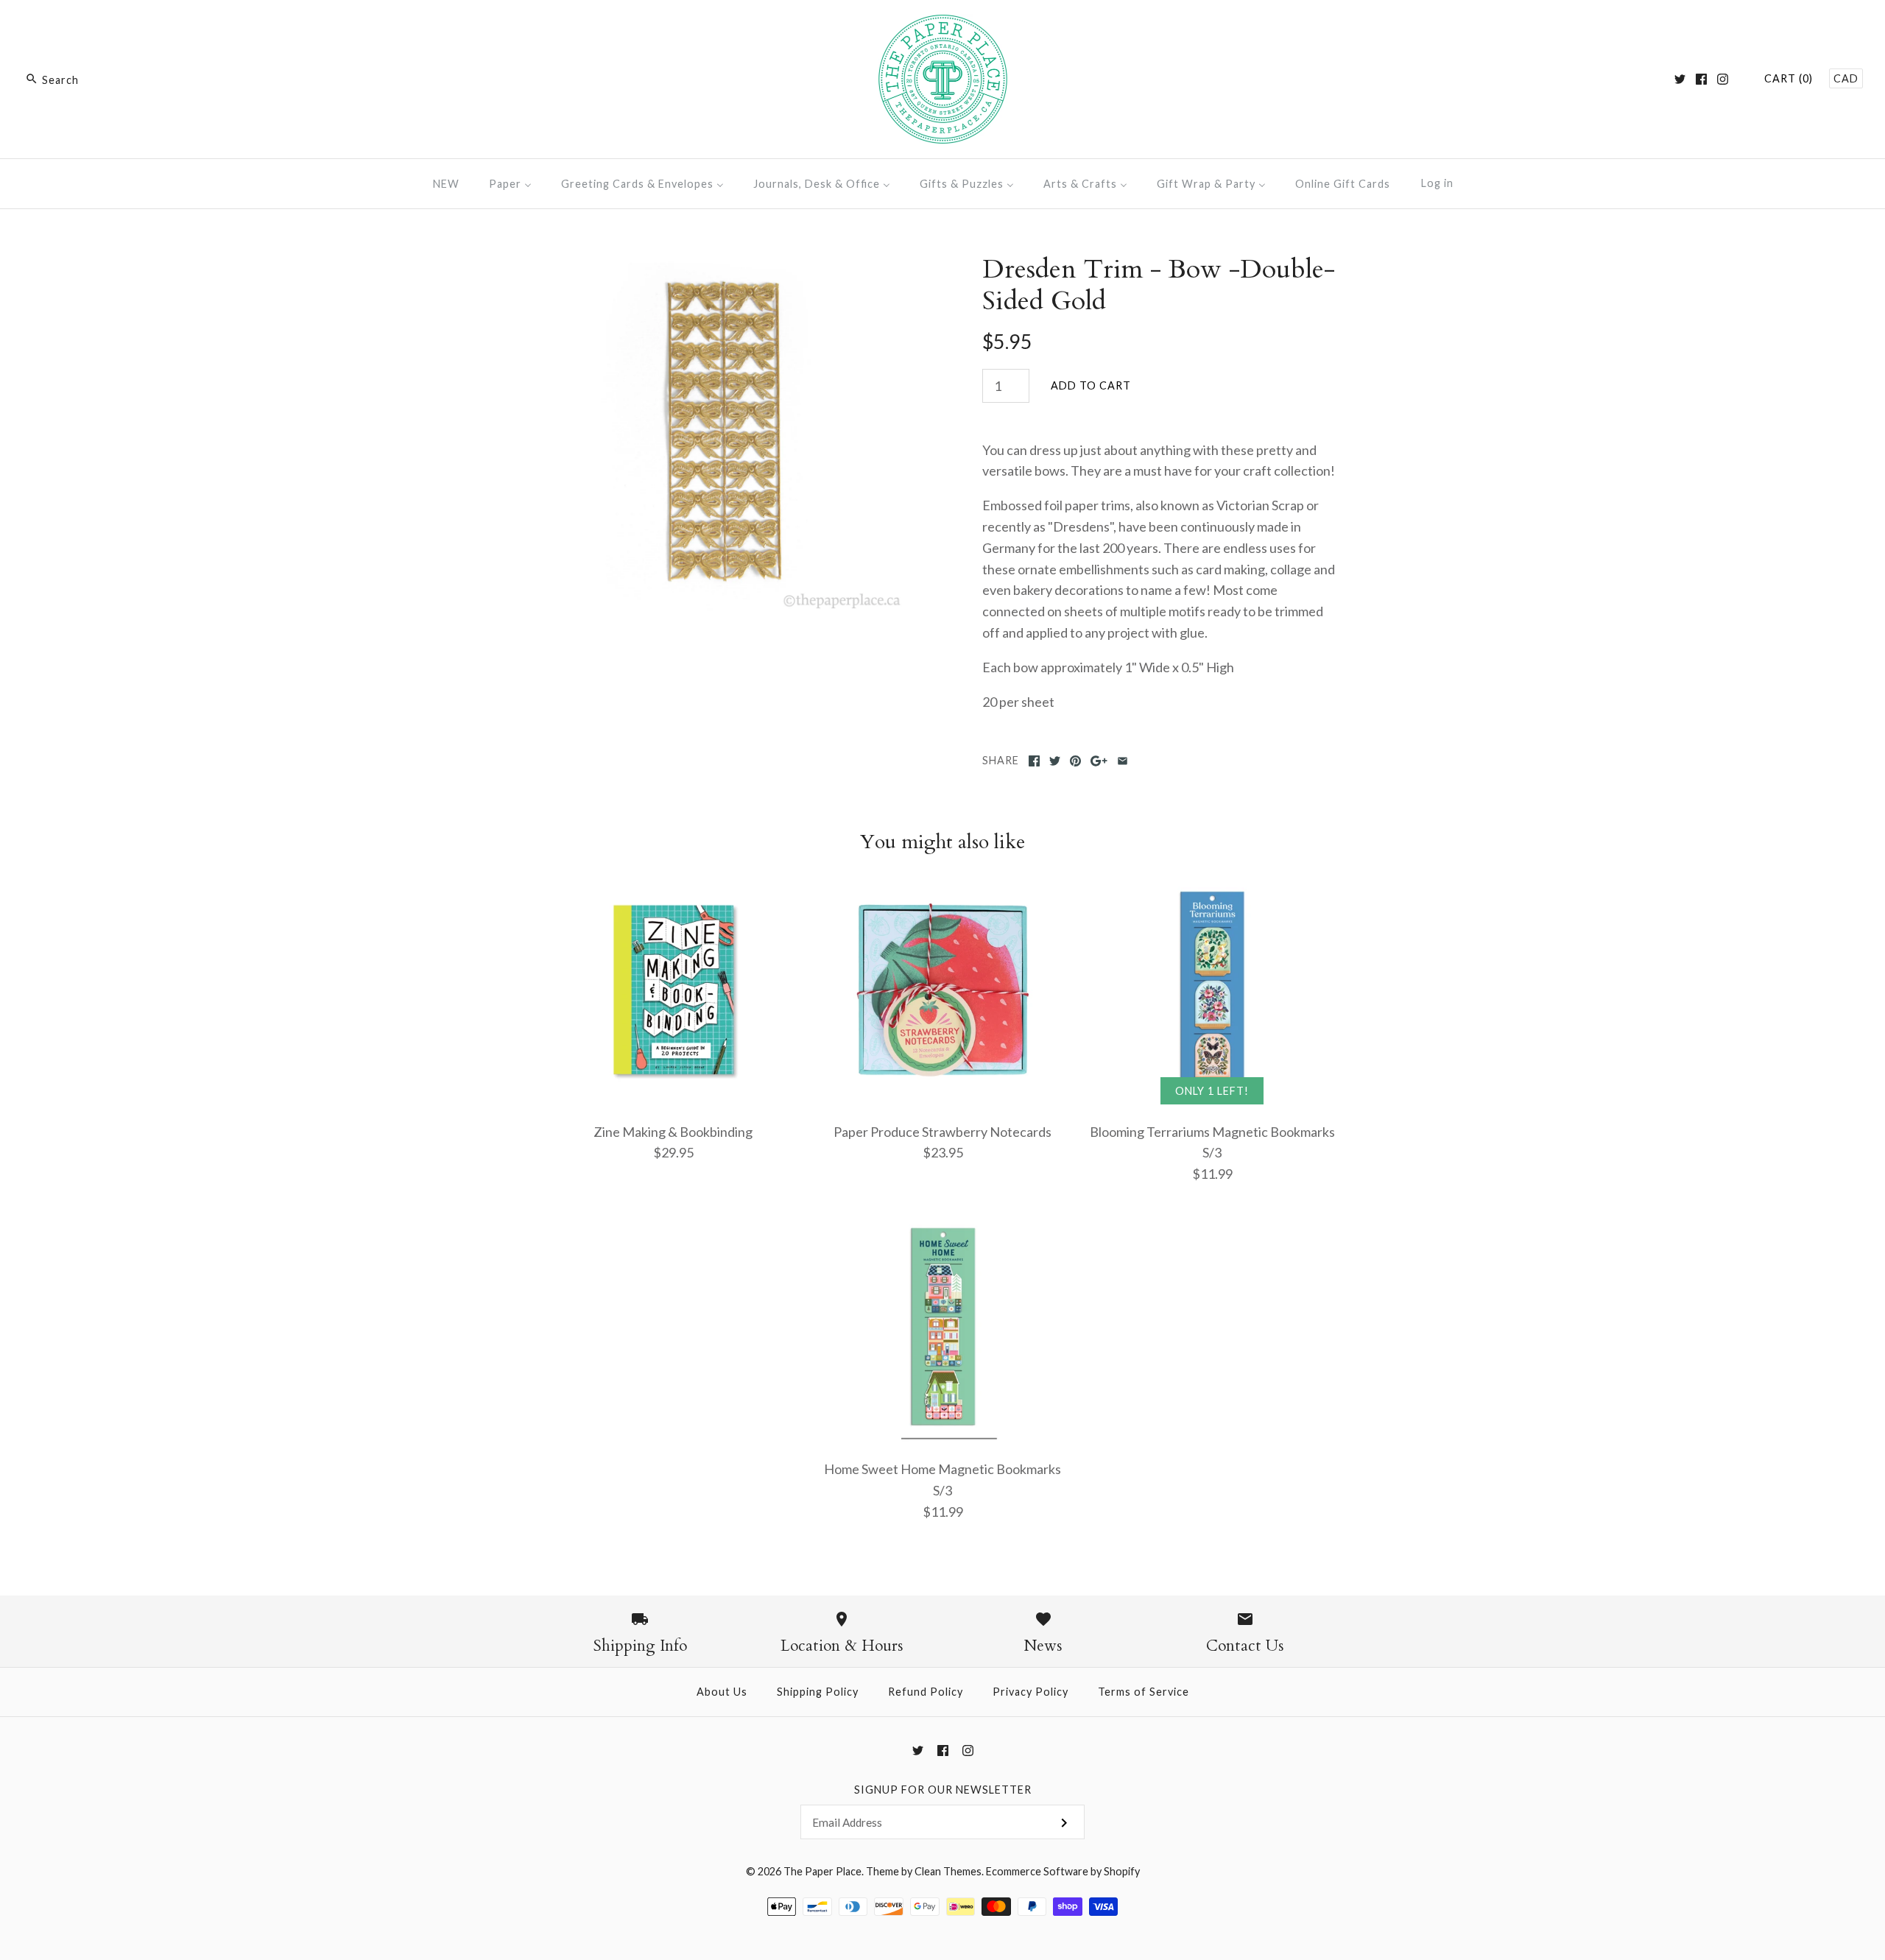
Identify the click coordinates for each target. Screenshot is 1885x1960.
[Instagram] (1723, 79)
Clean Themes (948, 1871)
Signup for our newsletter (943, 1790)
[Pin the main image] (1075, 761)
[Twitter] (1680, 79)
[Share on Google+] (1099, 761)
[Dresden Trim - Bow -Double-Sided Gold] (724, 264)
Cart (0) (1789, 78)
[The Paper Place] (943, 25)
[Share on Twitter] (1055, 761)
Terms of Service (1144, 1692)
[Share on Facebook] (1034, 761)
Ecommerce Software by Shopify (1063, 1871)
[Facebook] (1701, 79)
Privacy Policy (1030, 1692)
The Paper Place (822, 1871)
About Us (722, 1692)
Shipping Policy (818, 1692)
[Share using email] (1123, 761)
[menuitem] (446, 184)
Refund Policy (926, 1692)
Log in (1437, 183)
